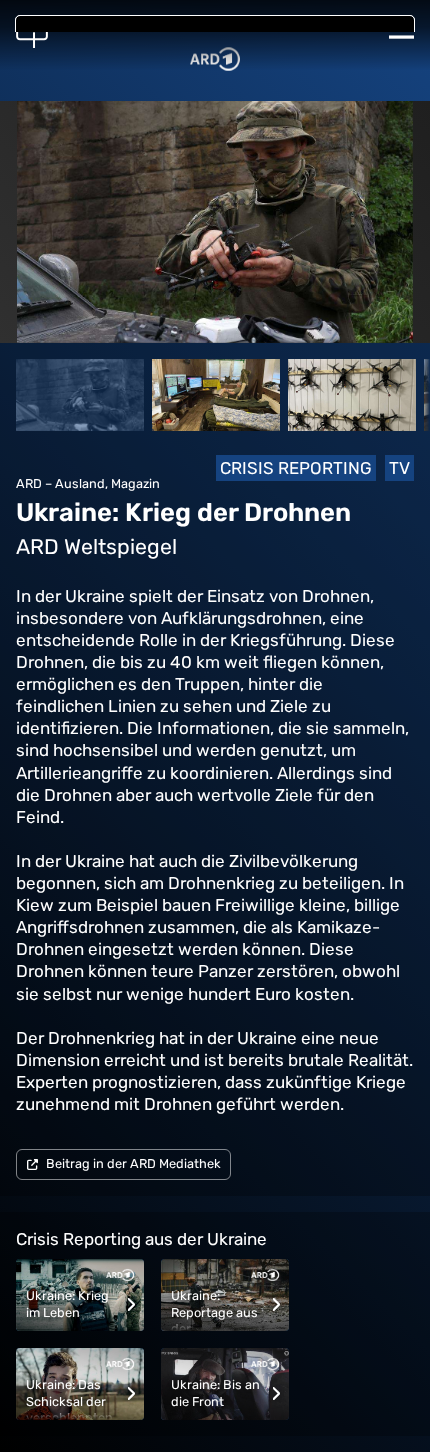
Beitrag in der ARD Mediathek (133, 1163)
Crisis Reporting (296, 468)
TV (399, 468)
